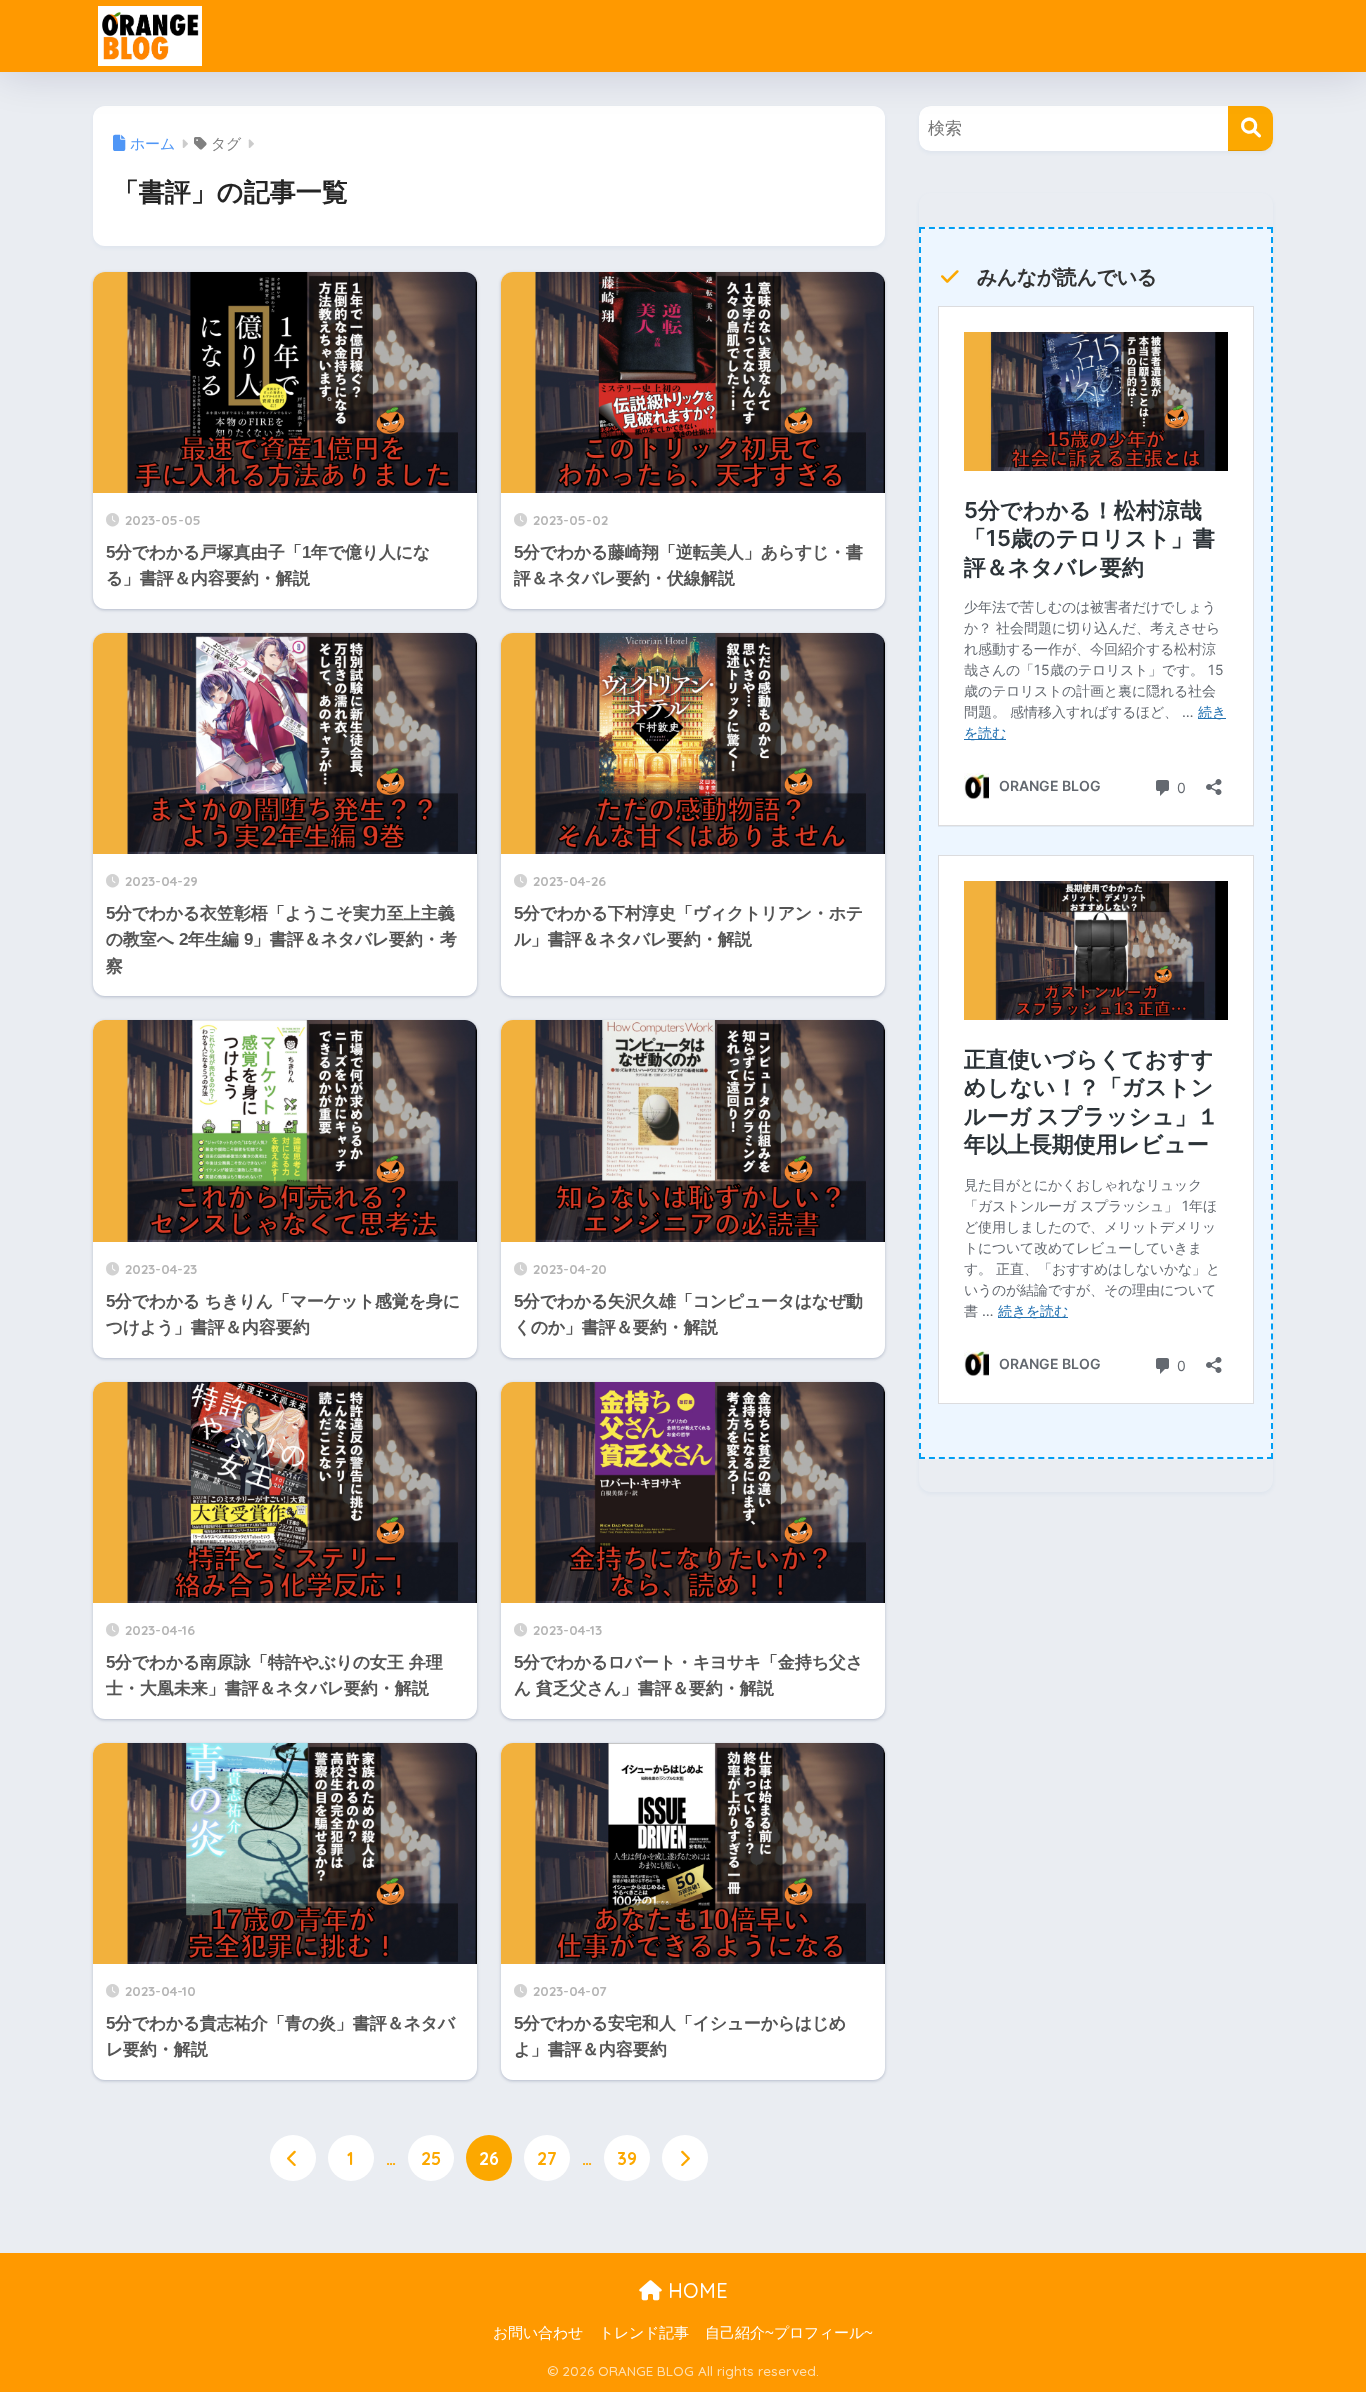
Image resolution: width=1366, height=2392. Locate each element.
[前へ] (293, 2158)
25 (431, 2158)
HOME (695, 2290)
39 (627, 2158)
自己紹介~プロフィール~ (789, 2333)
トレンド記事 (644, 2333)
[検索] (1250, 128)
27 (547, 2158)
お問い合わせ (538, 2333)
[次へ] (685, 2158)
